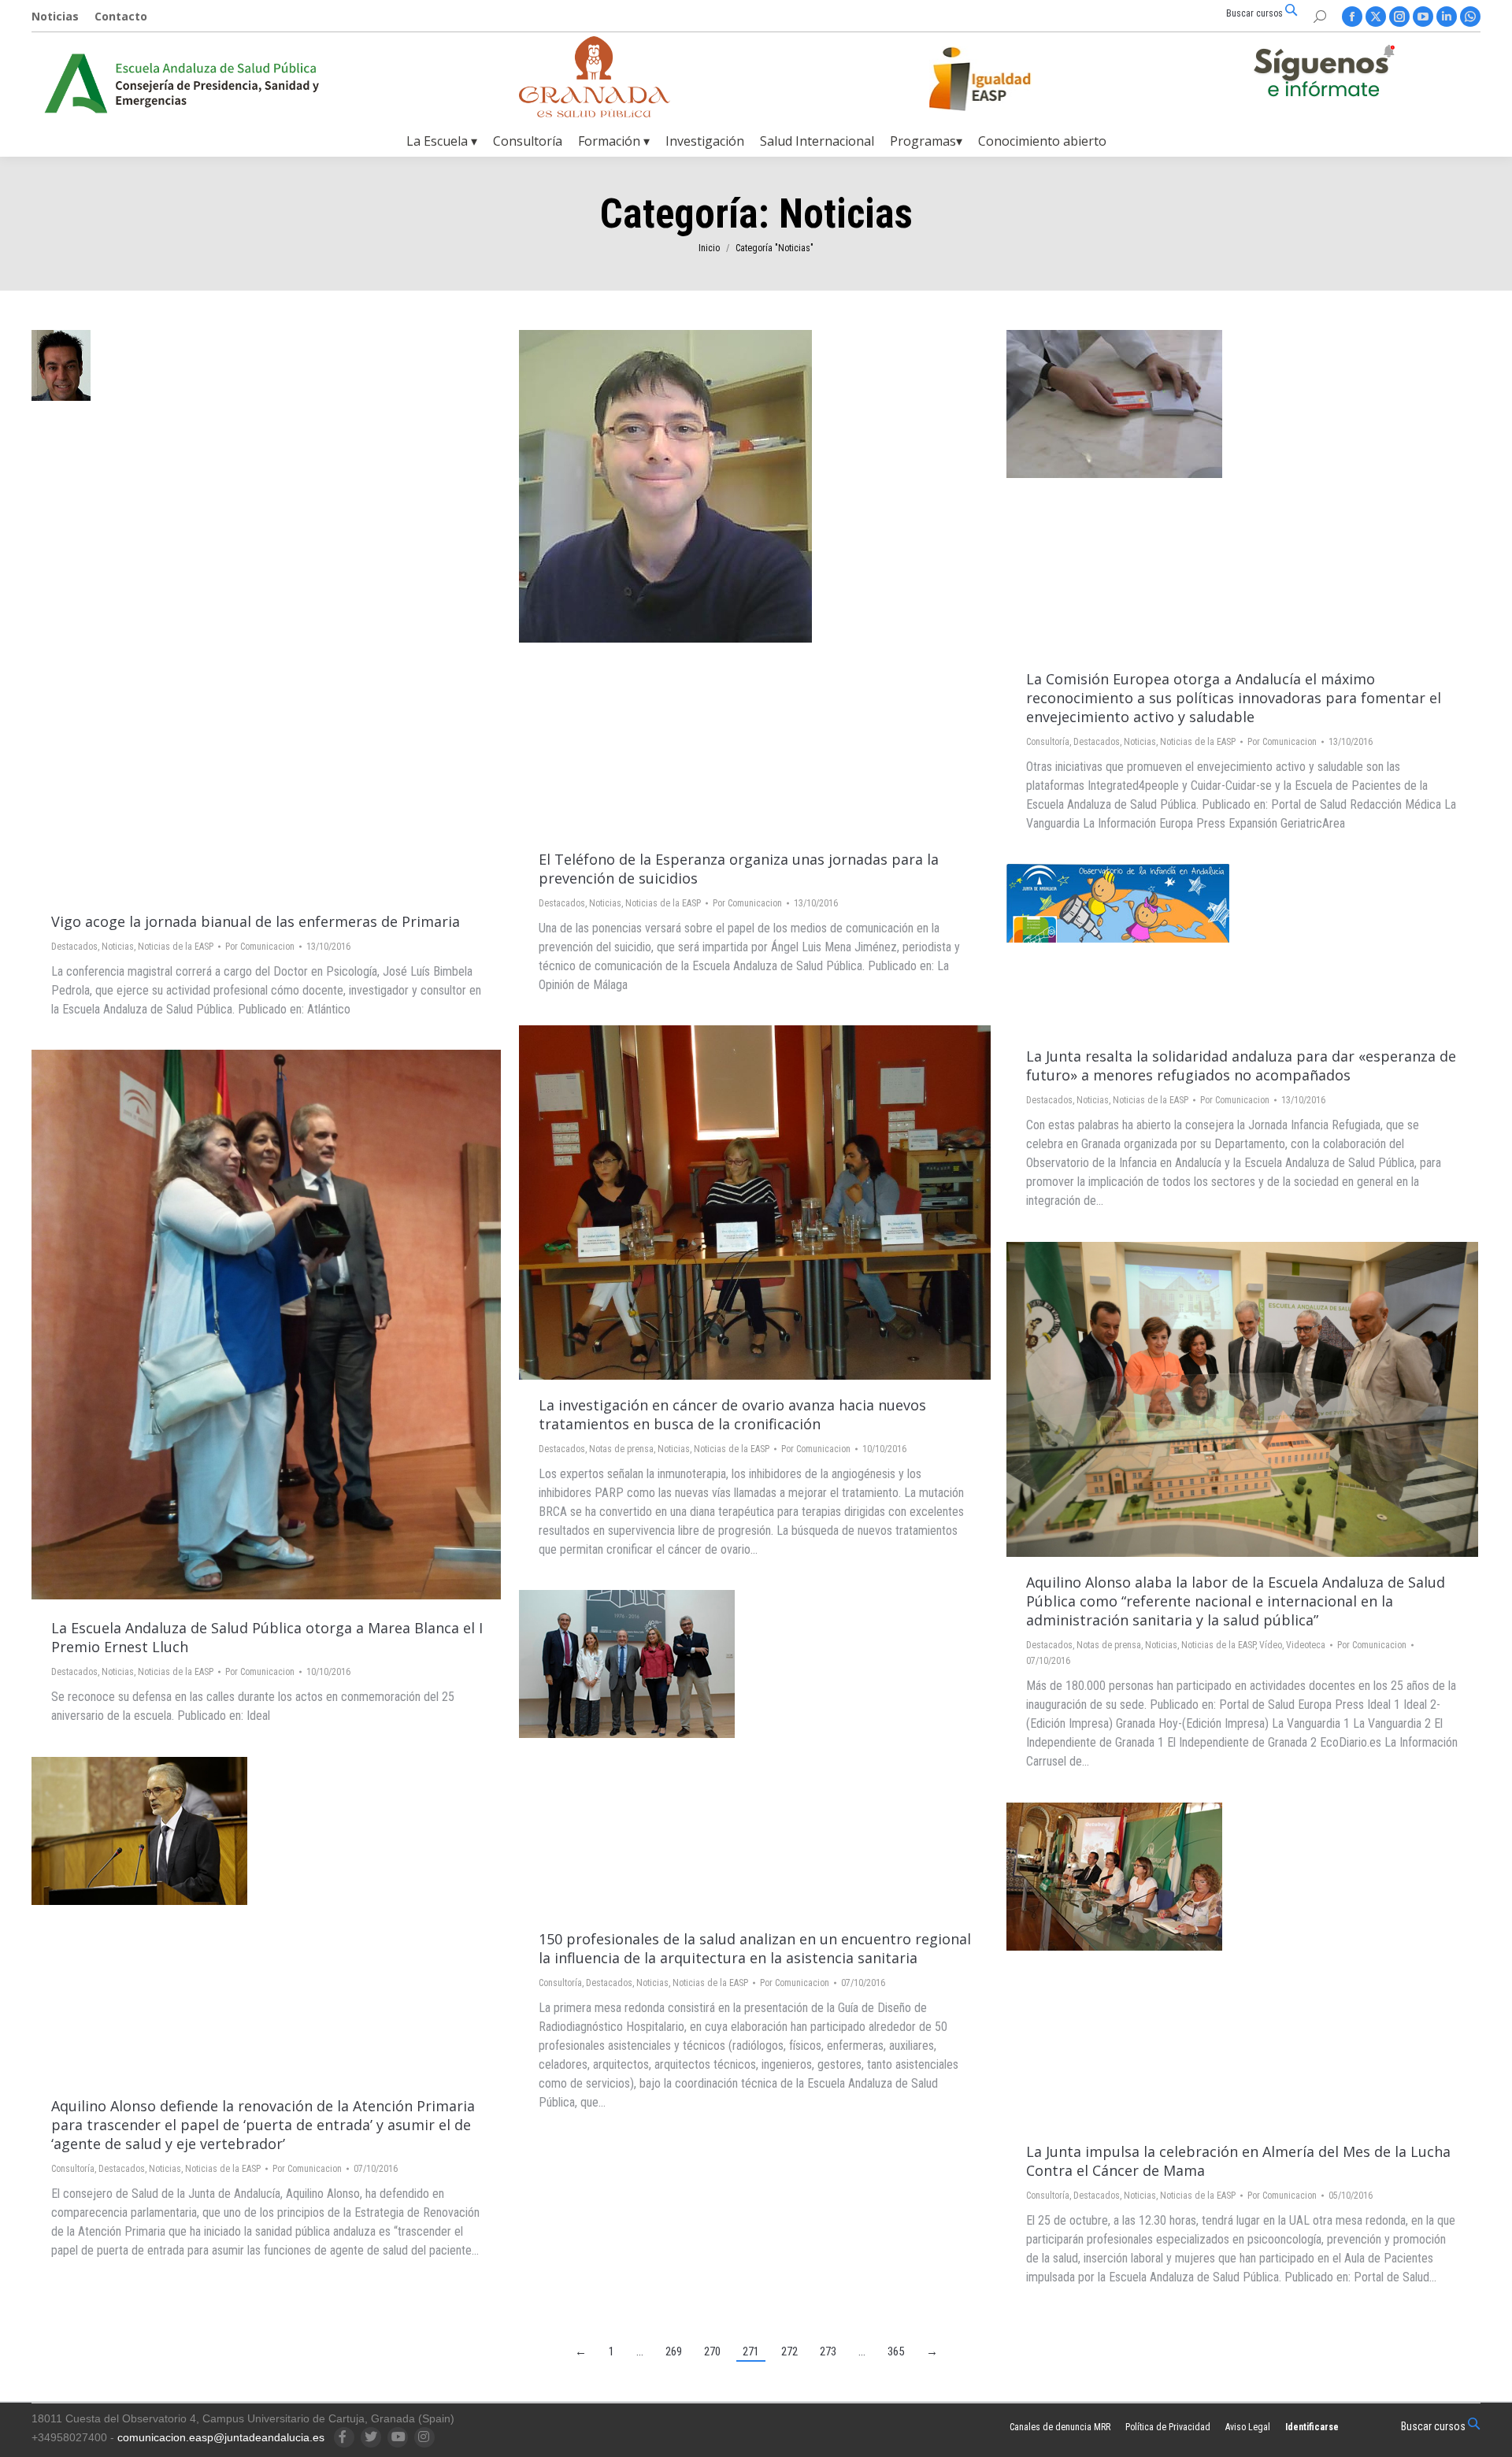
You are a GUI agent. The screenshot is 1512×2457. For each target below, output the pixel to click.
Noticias (118, 947)
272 (789, 2351)
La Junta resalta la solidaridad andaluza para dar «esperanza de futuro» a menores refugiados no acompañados (1241, 1065)
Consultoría (1048, 742)
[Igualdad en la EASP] (1005, 79)
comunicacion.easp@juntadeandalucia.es (221, 2437)
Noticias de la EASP (176, 947)
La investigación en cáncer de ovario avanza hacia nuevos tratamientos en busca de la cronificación (732, 1414)
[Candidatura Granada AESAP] (595, 113)
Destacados (74, 947)
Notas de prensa (621, 1449)
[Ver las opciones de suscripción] (1324, 74)
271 (751, 2351)
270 (712, 2351)
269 (674, 2351)
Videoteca (1306, 1645)
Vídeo (1271, 1645)
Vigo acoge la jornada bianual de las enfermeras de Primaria (256, 921)
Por (260, 947)
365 (896, 2351)
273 (828, 2351)
